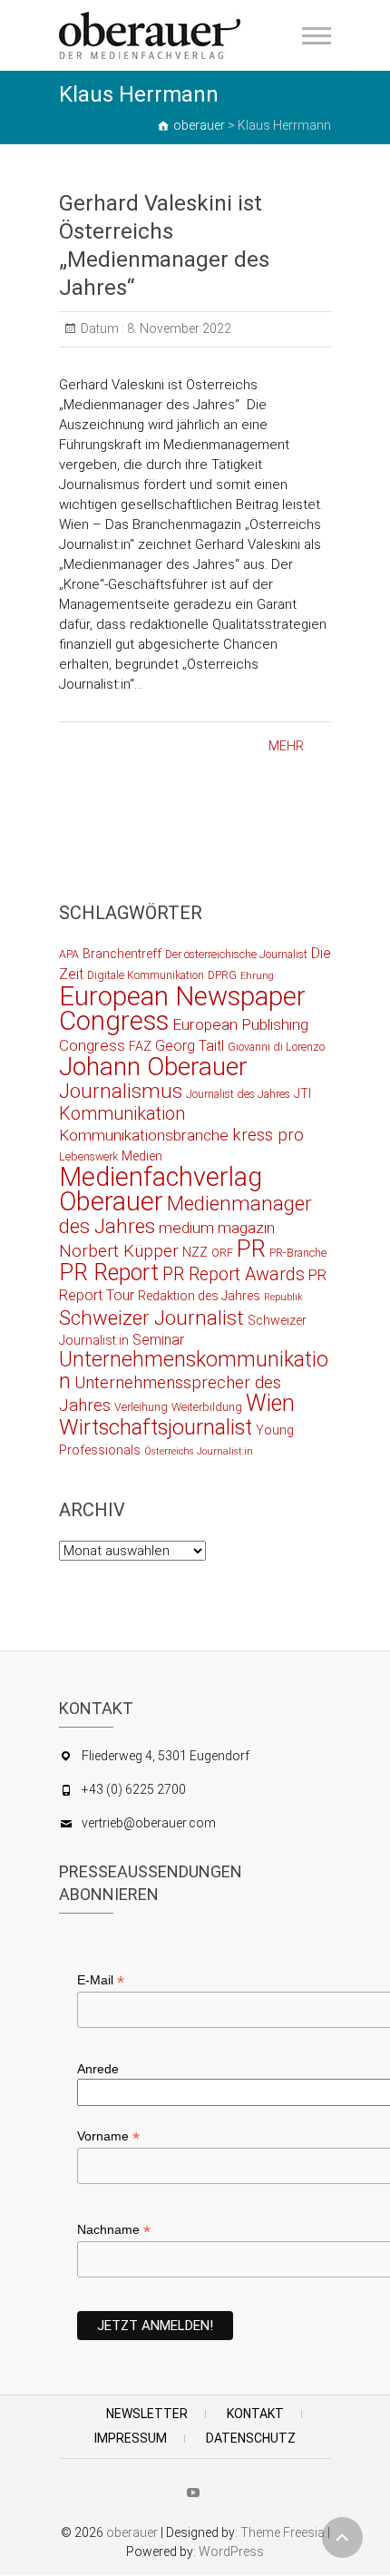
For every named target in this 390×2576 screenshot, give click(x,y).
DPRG (222, 975)
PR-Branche (298, 1253)
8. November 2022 (178, 328)
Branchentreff (122, 954)
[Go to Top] (342, 2537)
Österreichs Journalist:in (199, 1451)
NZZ (195, 1252)
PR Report (109, 1273)
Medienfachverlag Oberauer (161, 1189)
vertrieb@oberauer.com (149, 1823)
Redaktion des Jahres (199, 1296)
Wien (270, 1403)
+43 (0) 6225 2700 (134, 1789)
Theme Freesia (283, 2532)
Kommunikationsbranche (144, 1135)
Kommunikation (122, 1114)
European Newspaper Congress (182, 1009)
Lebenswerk (88, 1156)
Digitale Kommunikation (146, 975)
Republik (283, 1297)
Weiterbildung (207, 1407)
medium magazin (217, 1228)
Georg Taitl (190, 1046)
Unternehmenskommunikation (194, 1371)
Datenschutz (251, 2438)
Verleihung (141, 1407)
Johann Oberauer (153, 1067)
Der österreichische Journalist (236, 954)
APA (69, 954)
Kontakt (255, 2414)
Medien (142, 1156)
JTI (302, 1093)
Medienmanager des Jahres (185, 1215)
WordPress (231, 2552)
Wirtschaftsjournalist (156, 1427)
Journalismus (121, 1091)
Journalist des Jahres (238, 1094)
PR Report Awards (234, 1274)
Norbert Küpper (119, 1251)
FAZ (140, 1046)
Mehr (286, 746)
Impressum (131, 2438)
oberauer (132, 2532)
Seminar (158, 1340)
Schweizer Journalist (151, 1317)
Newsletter (147, 2414)
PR (251, 1249)
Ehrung (257, 976)
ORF (222, 1253)
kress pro (268, 1135)
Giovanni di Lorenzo (276, 1047)
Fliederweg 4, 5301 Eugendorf (166, 1756)
